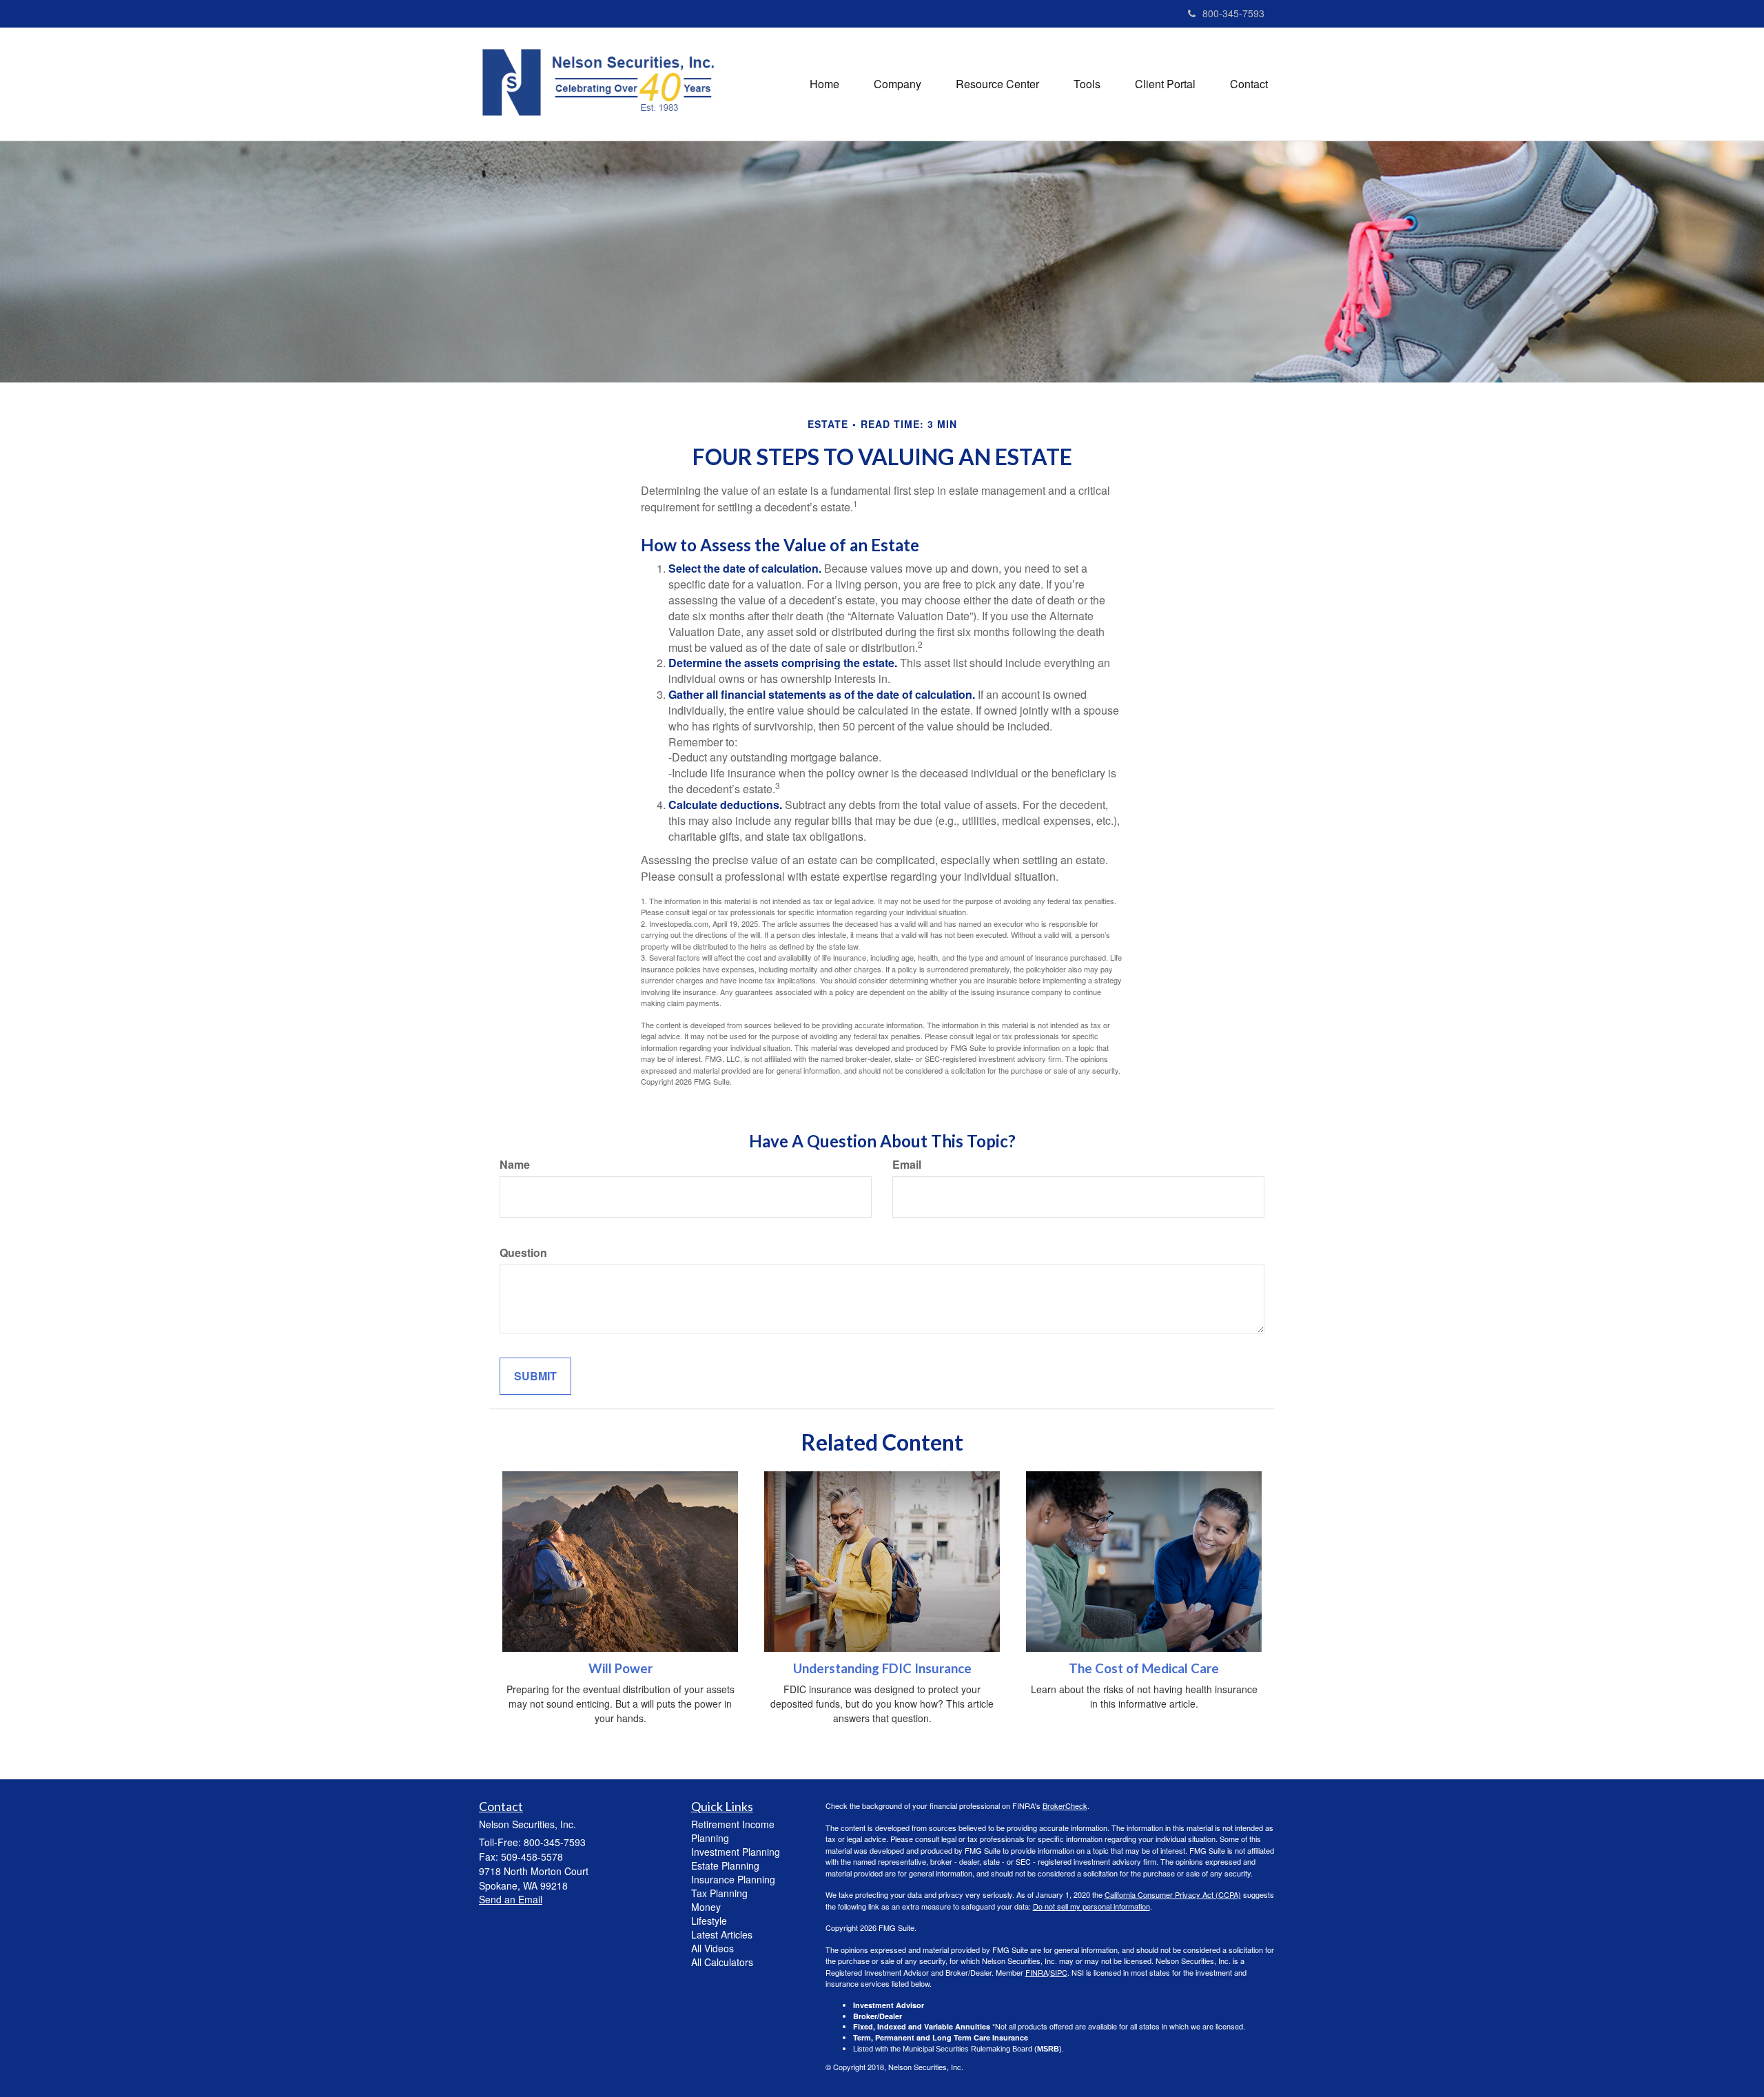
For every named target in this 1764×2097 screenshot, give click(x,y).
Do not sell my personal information (1091, 1906)
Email (907, 1165)
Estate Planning (725, 1865)
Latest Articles (722, 1934)
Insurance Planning (733, 1879)
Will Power (621, 1668)
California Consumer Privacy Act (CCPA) (1173, 1894)
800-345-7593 (1233, 13)
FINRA (1037, 1972)
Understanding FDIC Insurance (882, 1668)
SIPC (1059, 1972)
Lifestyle (709, 1921)
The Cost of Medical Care (1144, 1668)
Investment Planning (736, 1852)
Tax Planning (719, 1893)
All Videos (712, 1948)
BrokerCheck (1065, 1806)
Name (515, 1165)
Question (523, 1253)
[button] (898, 84)
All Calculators (722, 1962)
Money (706, 1907)
